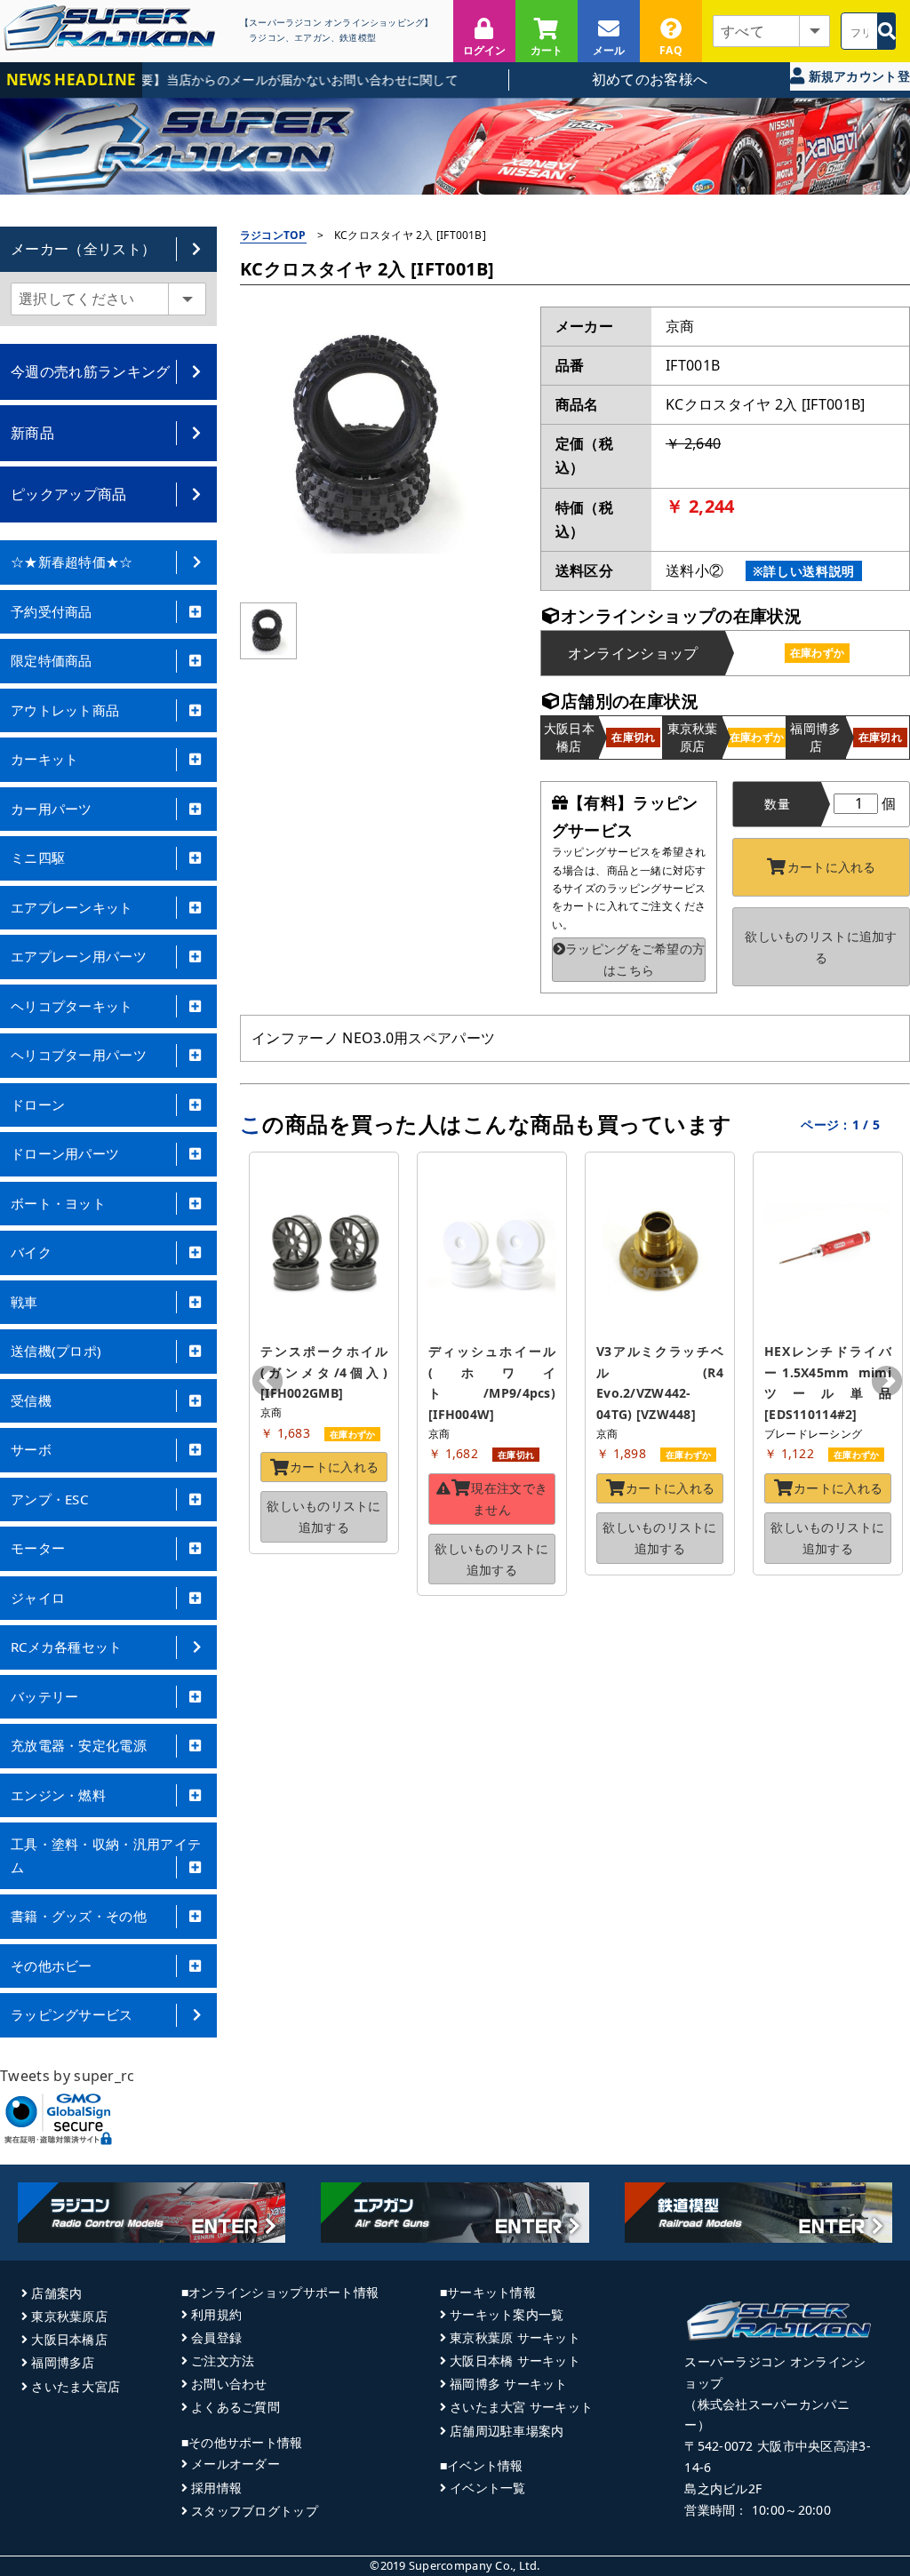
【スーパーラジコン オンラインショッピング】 (336, 23)
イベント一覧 (488, 2488)
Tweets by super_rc (68, 2076)
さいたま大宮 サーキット (521, 2407)
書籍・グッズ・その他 (79, 1916)
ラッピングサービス (72, 2014)
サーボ (31, 1449)
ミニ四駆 (38, 857)
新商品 (32, 433)
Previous (267, 1383)
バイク (31, 1252)
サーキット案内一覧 (507, 2314)
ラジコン (267, 38)
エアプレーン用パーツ (79, 956)
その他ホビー (52, 1966)
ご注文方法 (223, 2361)
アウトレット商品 (65, 710)
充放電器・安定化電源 (79, 1745)
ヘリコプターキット (72, 1006)
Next (887, 1383)
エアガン (312, 38)
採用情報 (216, 2488)
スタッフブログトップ (255, 2511)
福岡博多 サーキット (509, 2384)
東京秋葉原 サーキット (515, 2337)
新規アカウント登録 (857, 79)
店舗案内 (56, 2293)
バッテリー (45, 1696)
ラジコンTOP (273, 235)
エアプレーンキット (72, 907)
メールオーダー (235, 2464)
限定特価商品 (52, 660)
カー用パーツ (52, 809)
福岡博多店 (63, 2362)
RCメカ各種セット (67, 1647)
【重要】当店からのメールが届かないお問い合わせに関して (262, 80)
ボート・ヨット (58, 1203)
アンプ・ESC (49, 1499)
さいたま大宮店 (76, 2386)
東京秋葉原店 (69, 2316)
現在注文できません (509, 1499)
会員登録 (216, 2337)
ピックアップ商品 (69, 494)
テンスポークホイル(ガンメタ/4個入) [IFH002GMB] (326, 1372)
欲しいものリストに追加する (821, 947)
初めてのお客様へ (650, 79)
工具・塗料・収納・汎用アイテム (106, 1855)
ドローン (38, 1105)
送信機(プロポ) (56, 1351)
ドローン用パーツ (65, 1153)
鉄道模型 (358, 38)
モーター (38, 1548)
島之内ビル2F (723, 2488)
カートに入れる (832, 867)
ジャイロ (38, 1598)
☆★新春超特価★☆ (72, 562)
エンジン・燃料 (58, 1795)
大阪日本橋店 (69, 2339)
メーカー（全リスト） (83, 249)
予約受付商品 (52, 611)
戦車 (24, 1302)
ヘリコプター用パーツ (79, 1055)
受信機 (31, 1400)
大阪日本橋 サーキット (515, 2361)
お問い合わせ (229, 2384)
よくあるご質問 (235, 2407)
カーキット (45, 759)
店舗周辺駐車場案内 (507, 2431)
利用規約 (216, 2314)
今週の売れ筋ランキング (91, 371)
